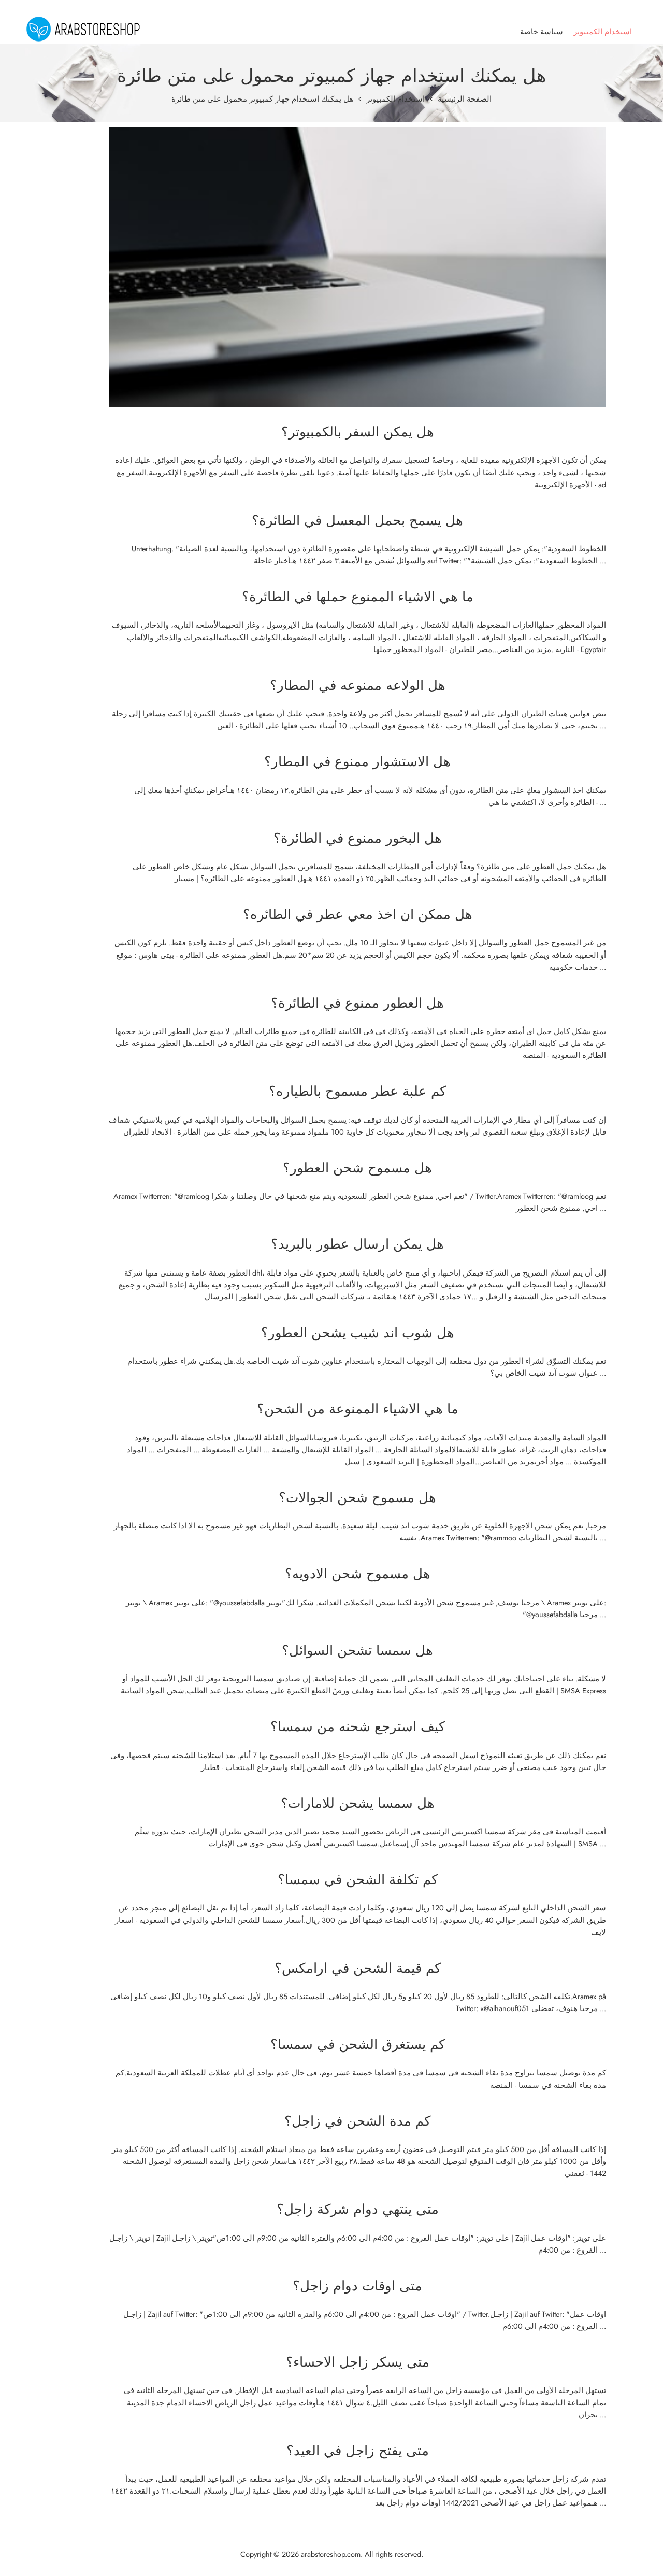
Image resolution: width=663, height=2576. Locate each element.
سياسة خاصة (542, 31)
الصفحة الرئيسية (465, 99)
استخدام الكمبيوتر (603, 31)
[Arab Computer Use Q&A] (83, 29)
